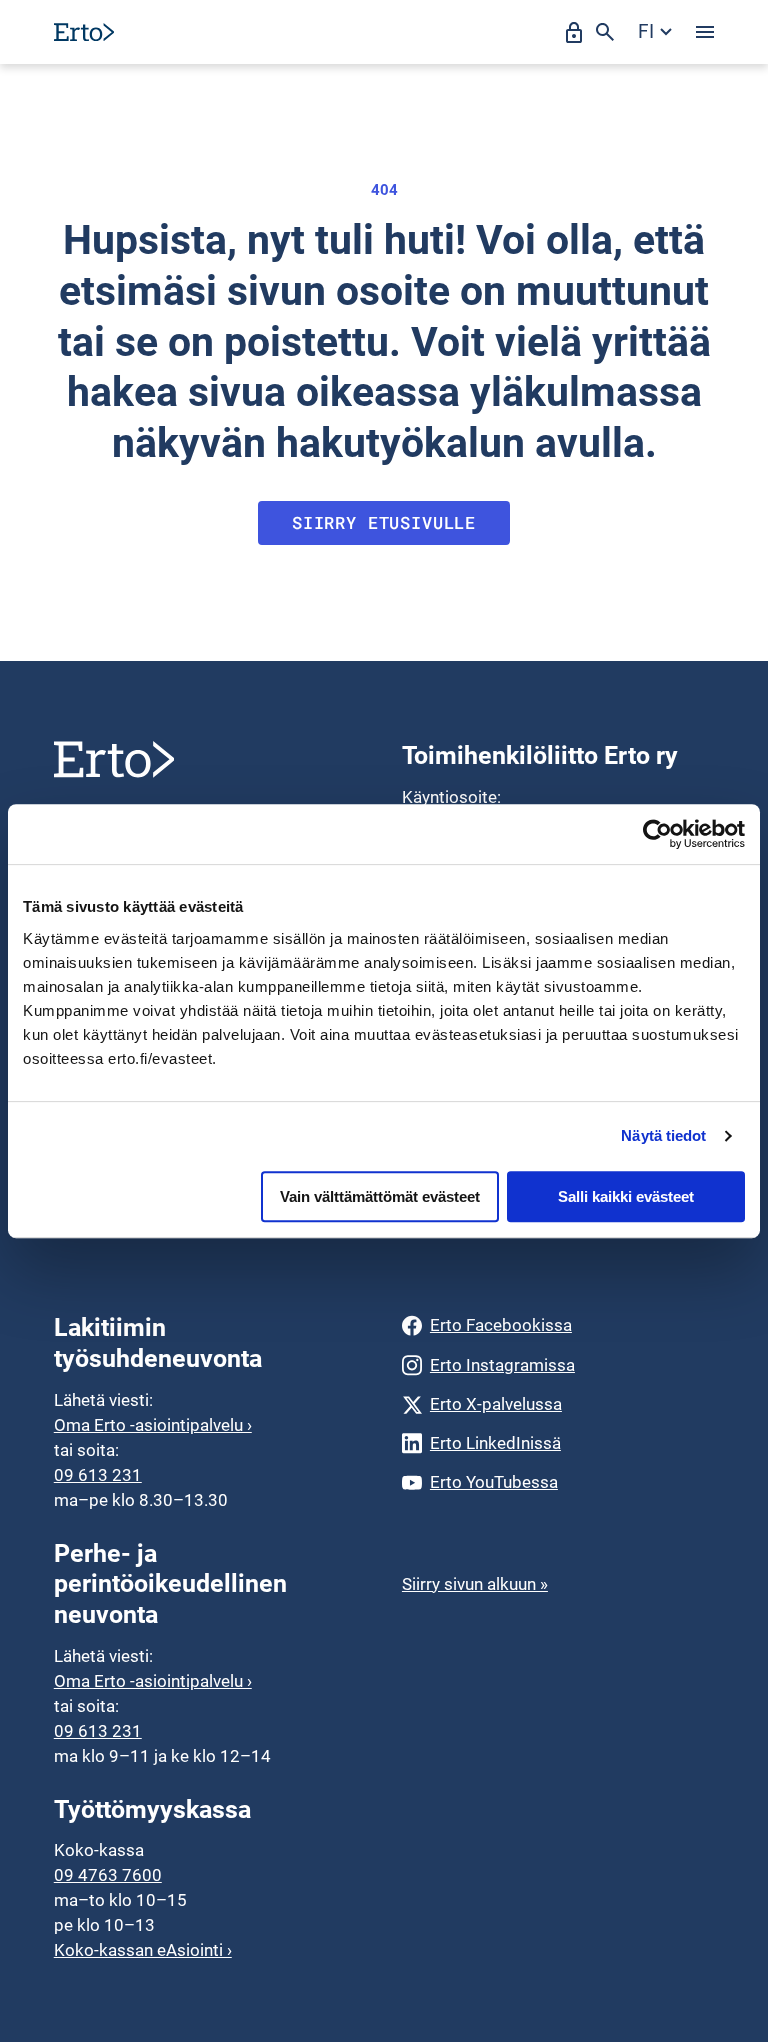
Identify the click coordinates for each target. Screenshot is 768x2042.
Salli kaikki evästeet (626, 1196)
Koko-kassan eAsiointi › (143, 1950)
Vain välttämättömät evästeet (380, 1196)
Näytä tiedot (663, 1135)
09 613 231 (98, 1475)
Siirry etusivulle (384, 522)
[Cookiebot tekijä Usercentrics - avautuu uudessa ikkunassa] (657, 834)
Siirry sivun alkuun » (475, 1584)
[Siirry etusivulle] (84, 32)
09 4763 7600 (108, 1875)
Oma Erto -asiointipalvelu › (153, 1425)
